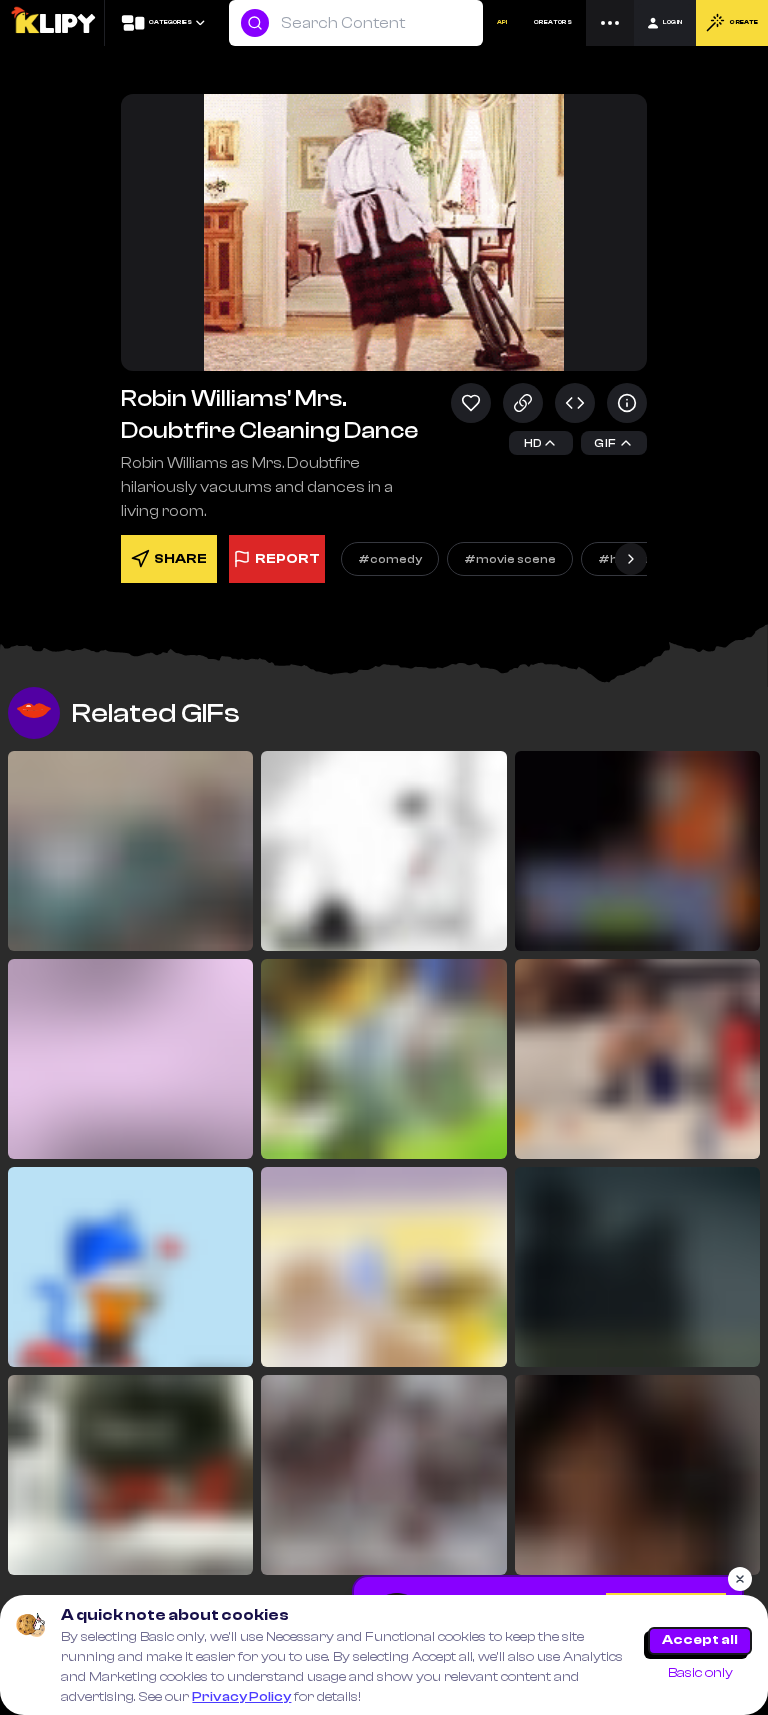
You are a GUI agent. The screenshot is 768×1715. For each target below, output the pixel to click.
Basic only (700, 1673)
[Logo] (52, 23)
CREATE (743, 22)
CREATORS (553, 22)
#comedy (390, 559)
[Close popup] (740, 1579)
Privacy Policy (241, 1697)
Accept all (700, 1640)
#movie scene (510, 559)
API (502, 22)
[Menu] (610, 23)
